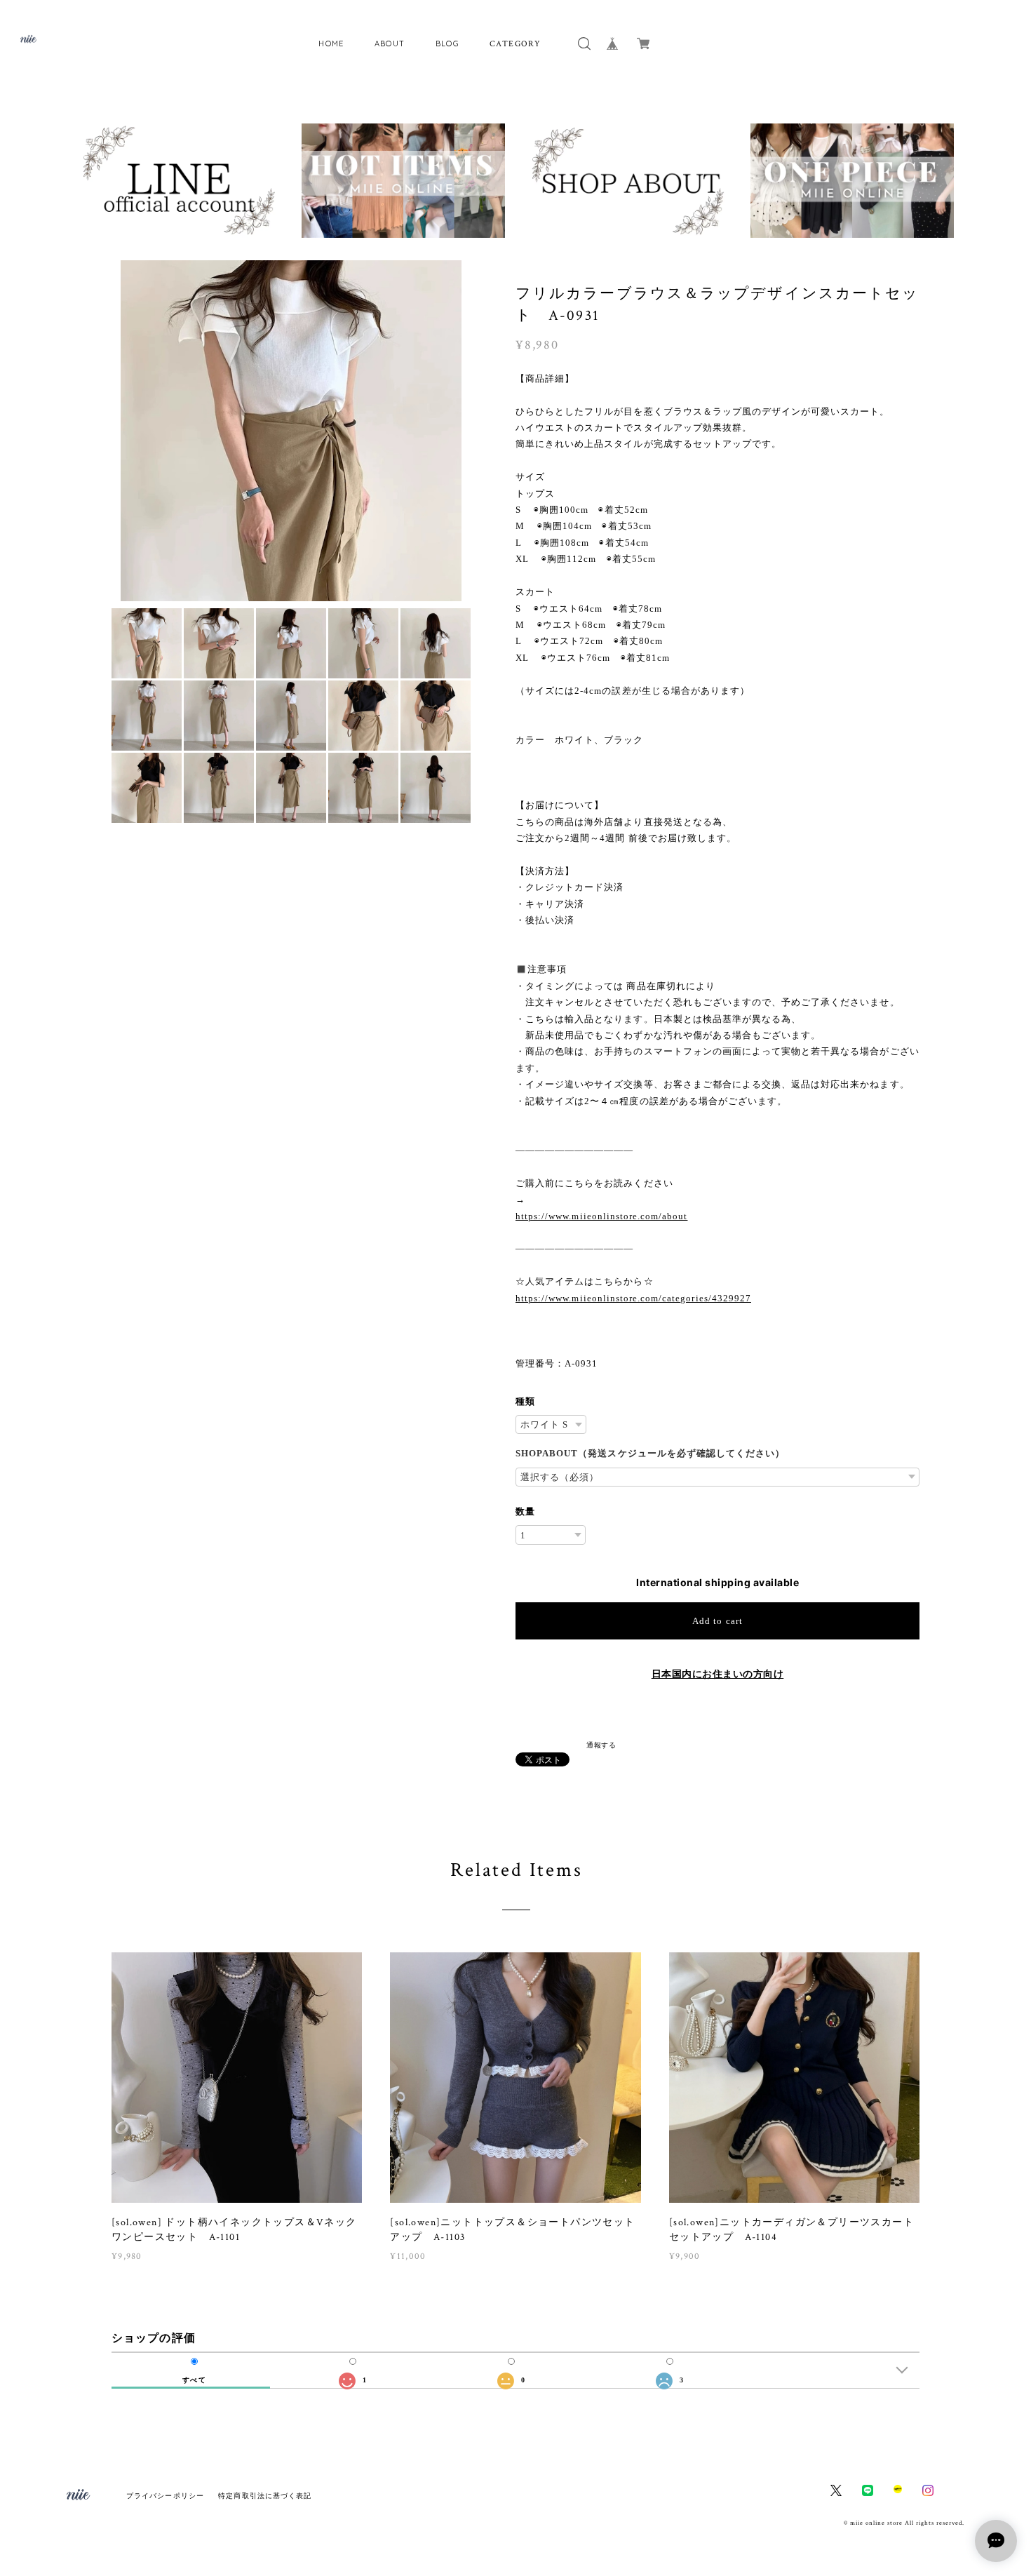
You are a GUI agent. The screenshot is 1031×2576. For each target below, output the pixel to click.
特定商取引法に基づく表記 (265, 2496)
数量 (525, 1511)
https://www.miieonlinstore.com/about (601, 1216)
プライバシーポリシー (165, 2496)
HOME (331, 43)
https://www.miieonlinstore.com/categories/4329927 (633, 1298)
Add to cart (717, 1621)
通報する (601, 1745)
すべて (194, 2380)
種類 (525, 1401)
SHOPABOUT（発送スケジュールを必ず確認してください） (650, 1453)
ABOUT (390, 43)
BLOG (448, 43)
